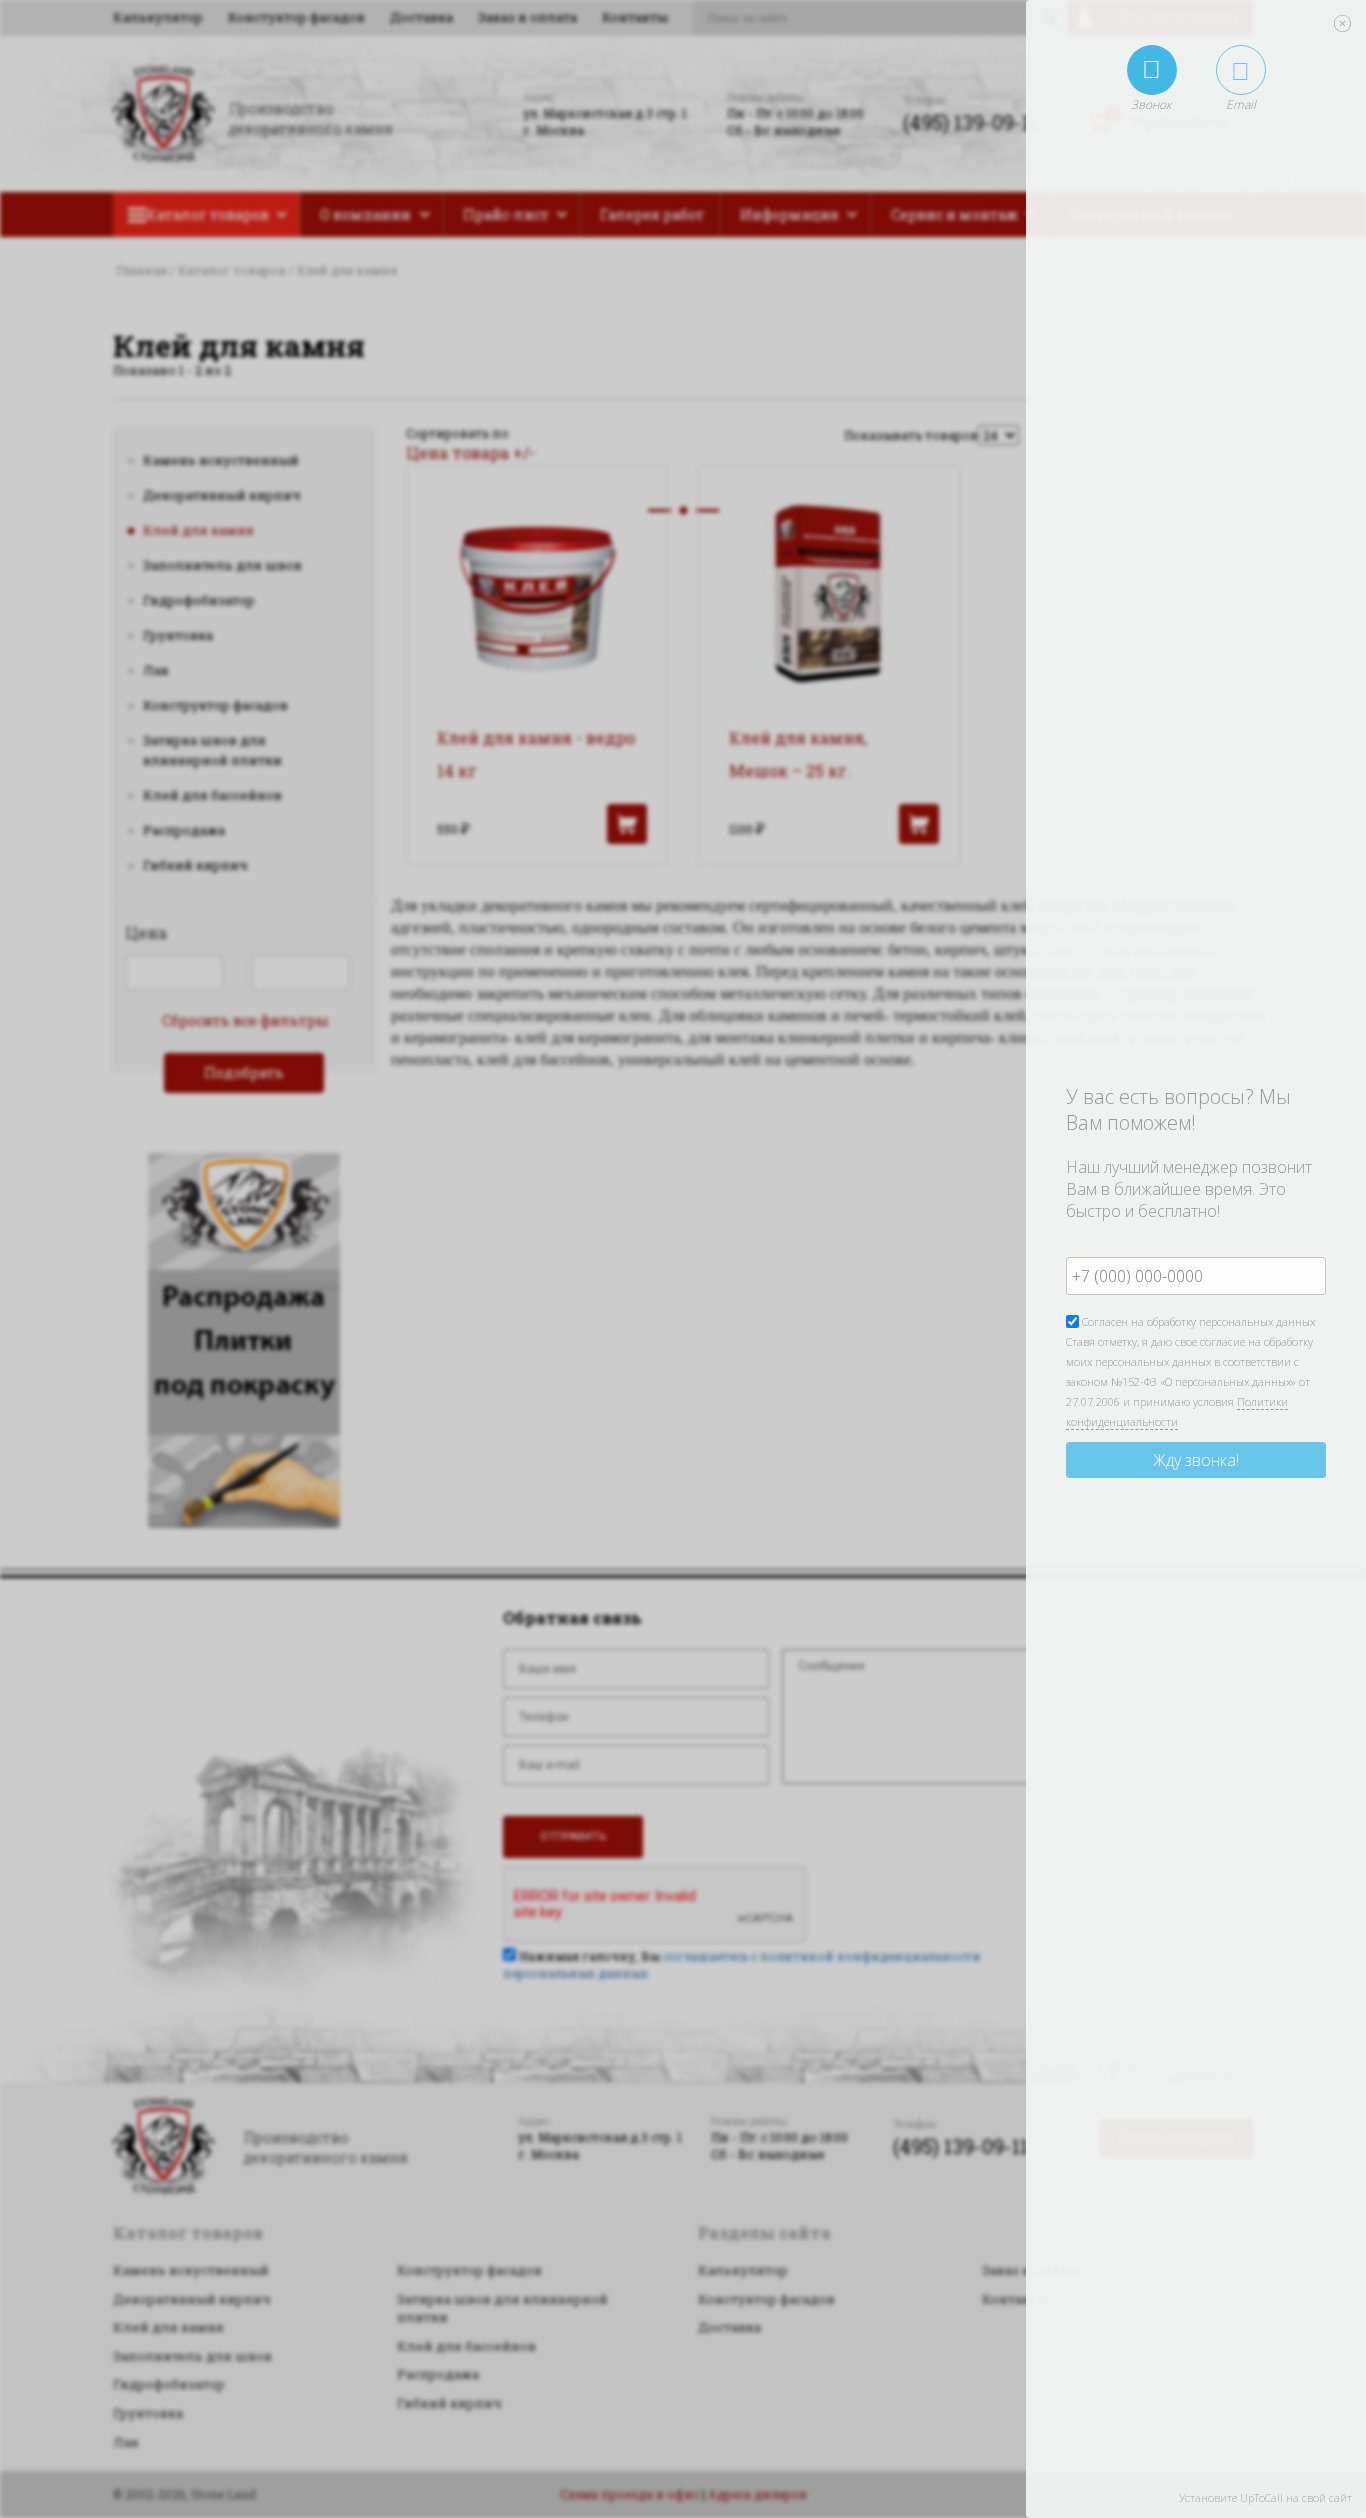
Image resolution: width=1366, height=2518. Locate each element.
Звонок (1151, 104)
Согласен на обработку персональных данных (1197, 1321)
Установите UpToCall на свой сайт (1265, 2497)
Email (1241, 104)
